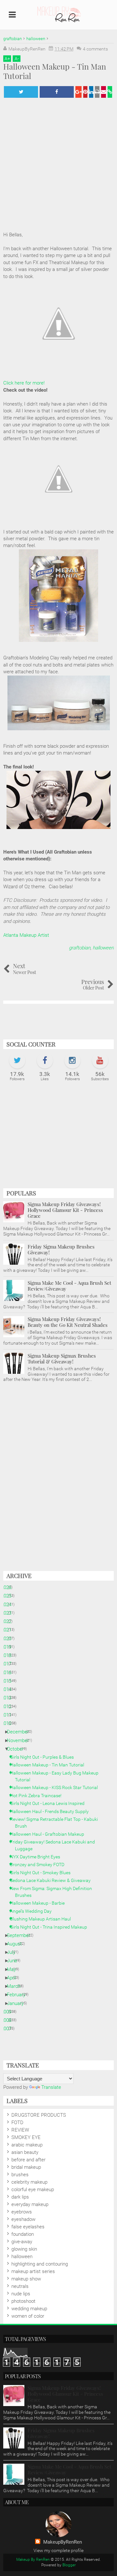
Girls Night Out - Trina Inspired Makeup (51, 1927)
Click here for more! (24, 383)
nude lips (21, 2294)
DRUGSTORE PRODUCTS (39, 2115)
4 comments (95, 49)
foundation (23, 2234)
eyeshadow (23, 2219)
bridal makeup (26, 2167)
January (18, 2003)
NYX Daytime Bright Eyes (38, 1857)
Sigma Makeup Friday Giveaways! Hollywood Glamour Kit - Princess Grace (65, 1210)
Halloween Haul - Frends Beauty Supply (52, 1811)
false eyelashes (28, 2227)
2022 (9, 1621)
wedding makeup (29, 2309)
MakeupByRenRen (63, 2542)
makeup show (26, 2279)
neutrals (20, 2286)
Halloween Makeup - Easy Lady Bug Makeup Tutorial (57, 1776)
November (20, 1741)
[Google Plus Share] (78, 92)
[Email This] (104, 92)
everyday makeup (30, 2204)
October (18, 1749)
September (21, 1935)
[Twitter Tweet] (21, 92)
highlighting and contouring (40, 2264)
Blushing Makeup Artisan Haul (43, 1919)
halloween (103, 948)
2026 (9, 1587)
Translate (51, 2087)
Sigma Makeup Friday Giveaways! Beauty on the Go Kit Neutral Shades (68, 1322)
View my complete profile (58, 2550)
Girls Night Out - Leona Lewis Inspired (50, 1803)
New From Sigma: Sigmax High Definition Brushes (53, 1892)
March (16, 1986)
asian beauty (25, 2152)
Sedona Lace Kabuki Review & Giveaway (53, 1880)
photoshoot (23, 2301)
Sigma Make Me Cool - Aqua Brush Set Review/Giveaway (69, 1286)
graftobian (80, 948)
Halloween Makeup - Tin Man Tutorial (50, 1765)
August (17, 1944)
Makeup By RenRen (33, 2559)
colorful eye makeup (33, 2190)
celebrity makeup (29, 2182)
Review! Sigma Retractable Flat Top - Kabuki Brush (56, 1823)
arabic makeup (27, 2145)
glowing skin (24, 2249)
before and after (28, 2160)
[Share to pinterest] (85, 92)
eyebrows (22, 2212)
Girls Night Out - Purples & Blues (44, 1757)
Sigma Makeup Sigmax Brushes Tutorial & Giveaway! (62, 1359)
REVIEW (20, 2130)
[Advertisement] (58, 1138)
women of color (28, 2316)
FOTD (17, 2122)
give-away (22, 2242)
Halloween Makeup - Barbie (40, 1903)
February (19, 1995)
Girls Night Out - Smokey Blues (43, 1873)
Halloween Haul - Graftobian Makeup (50, 1834)
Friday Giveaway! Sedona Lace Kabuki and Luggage (55, 1845)
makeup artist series (33, 2271)
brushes (20, 2175)
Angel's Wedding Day (33, 1911)
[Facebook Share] (57, 92)
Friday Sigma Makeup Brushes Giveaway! (61, 1249)
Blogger (69, 2565)
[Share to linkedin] (91, 92)
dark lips (20, 2197)
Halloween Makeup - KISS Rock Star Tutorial (56, 1787)
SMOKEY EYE (26, 2137)
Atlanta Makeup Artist (26, 935)
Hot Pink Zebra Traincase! (38, 1796)
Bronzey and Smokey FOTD (40, 1865)
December (20, 1732)
